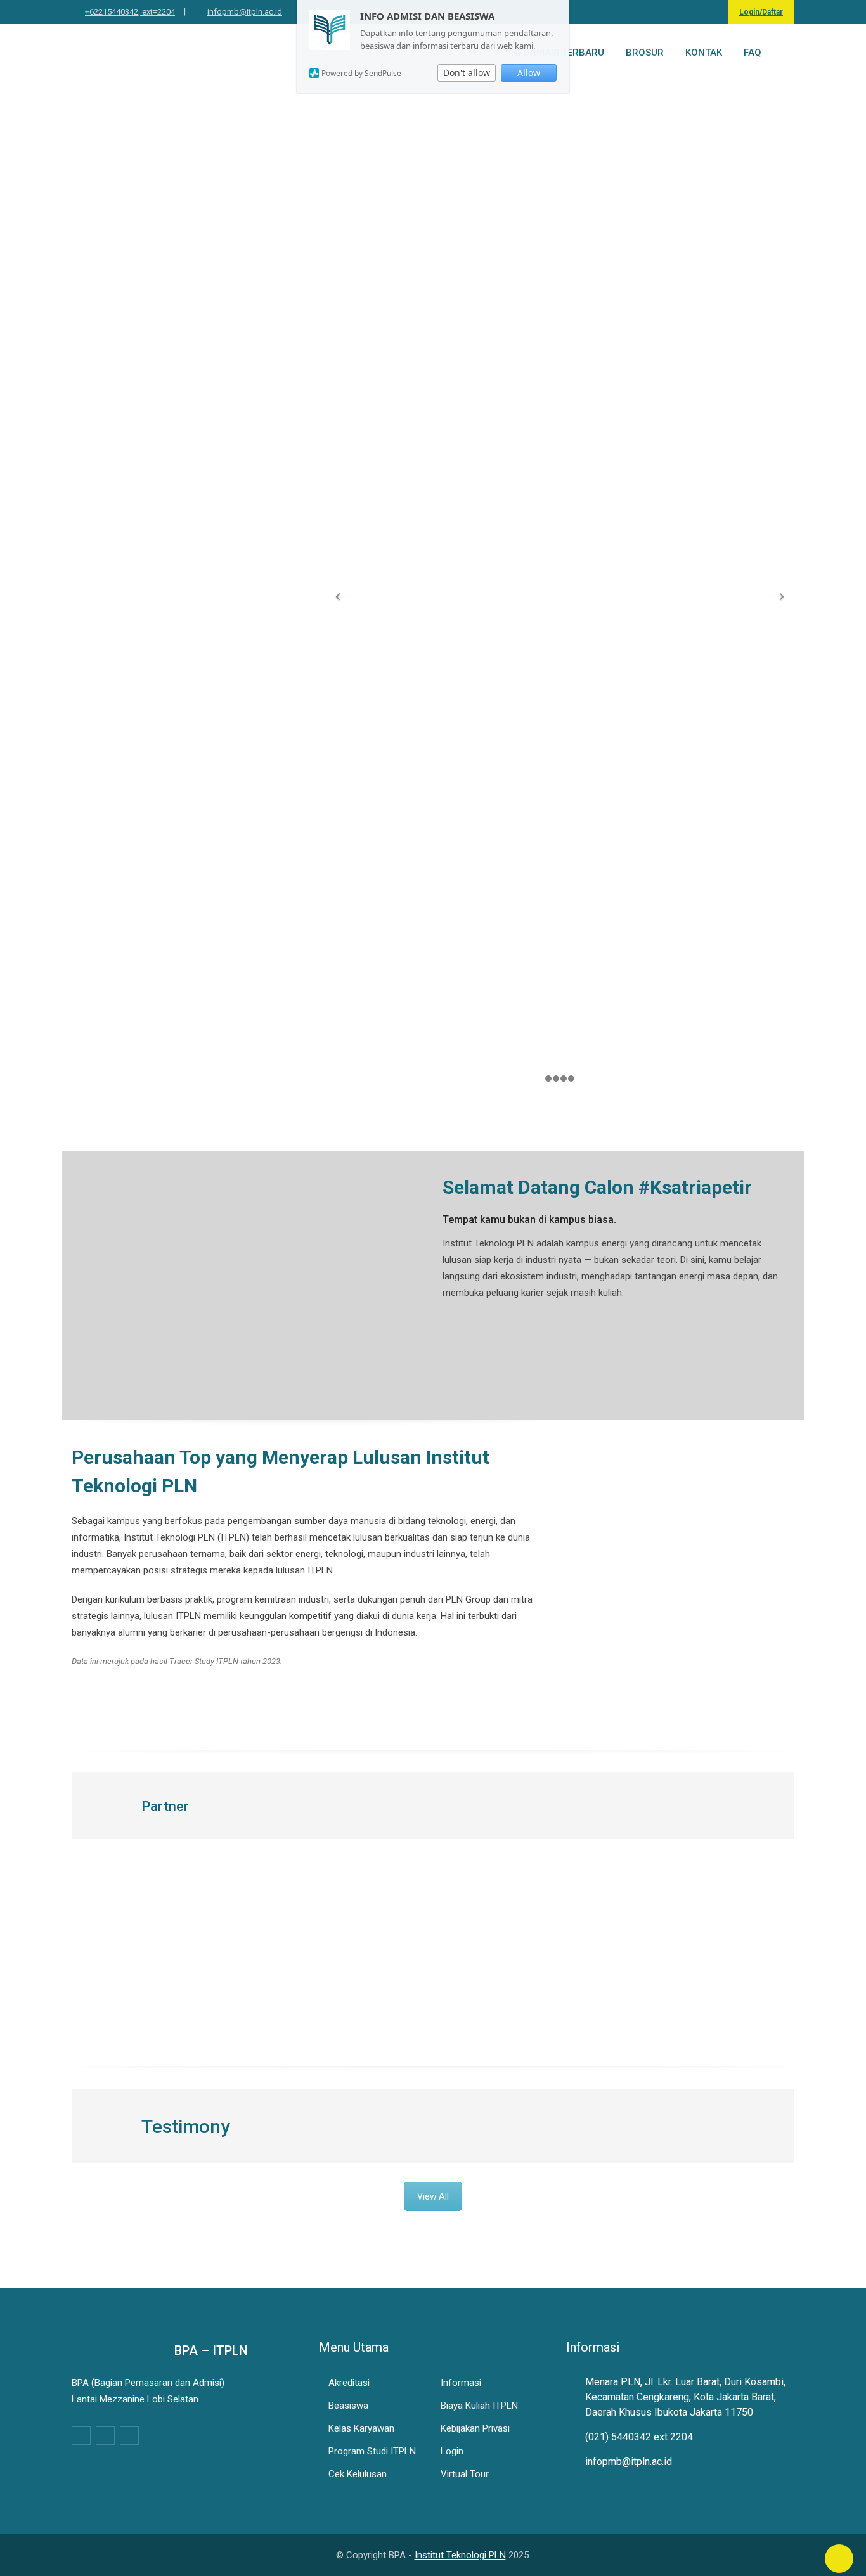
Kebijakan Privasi (475, 2428)
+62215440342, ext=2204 (130, 12)
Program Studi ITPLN (372, 2451)
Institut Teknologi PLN (460, 2555)
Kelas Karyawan (361, 2428)
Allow (529, 73)
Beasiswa (348, 2406)
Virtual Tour (465, 2474)
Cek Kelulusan (358, 2474)
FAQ (753, 53)
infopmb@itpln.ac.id (245, 12)
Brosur (645, 53)
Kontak (704, 53)
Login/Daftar (761, 12)
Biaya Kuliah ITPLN (479, 2406)
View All (433, 2196)
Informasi (461, 2383)
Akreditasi (349, 2383)
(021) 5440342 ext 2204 (639, 2437)
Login (452, 2451)
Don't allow (467, 73)
